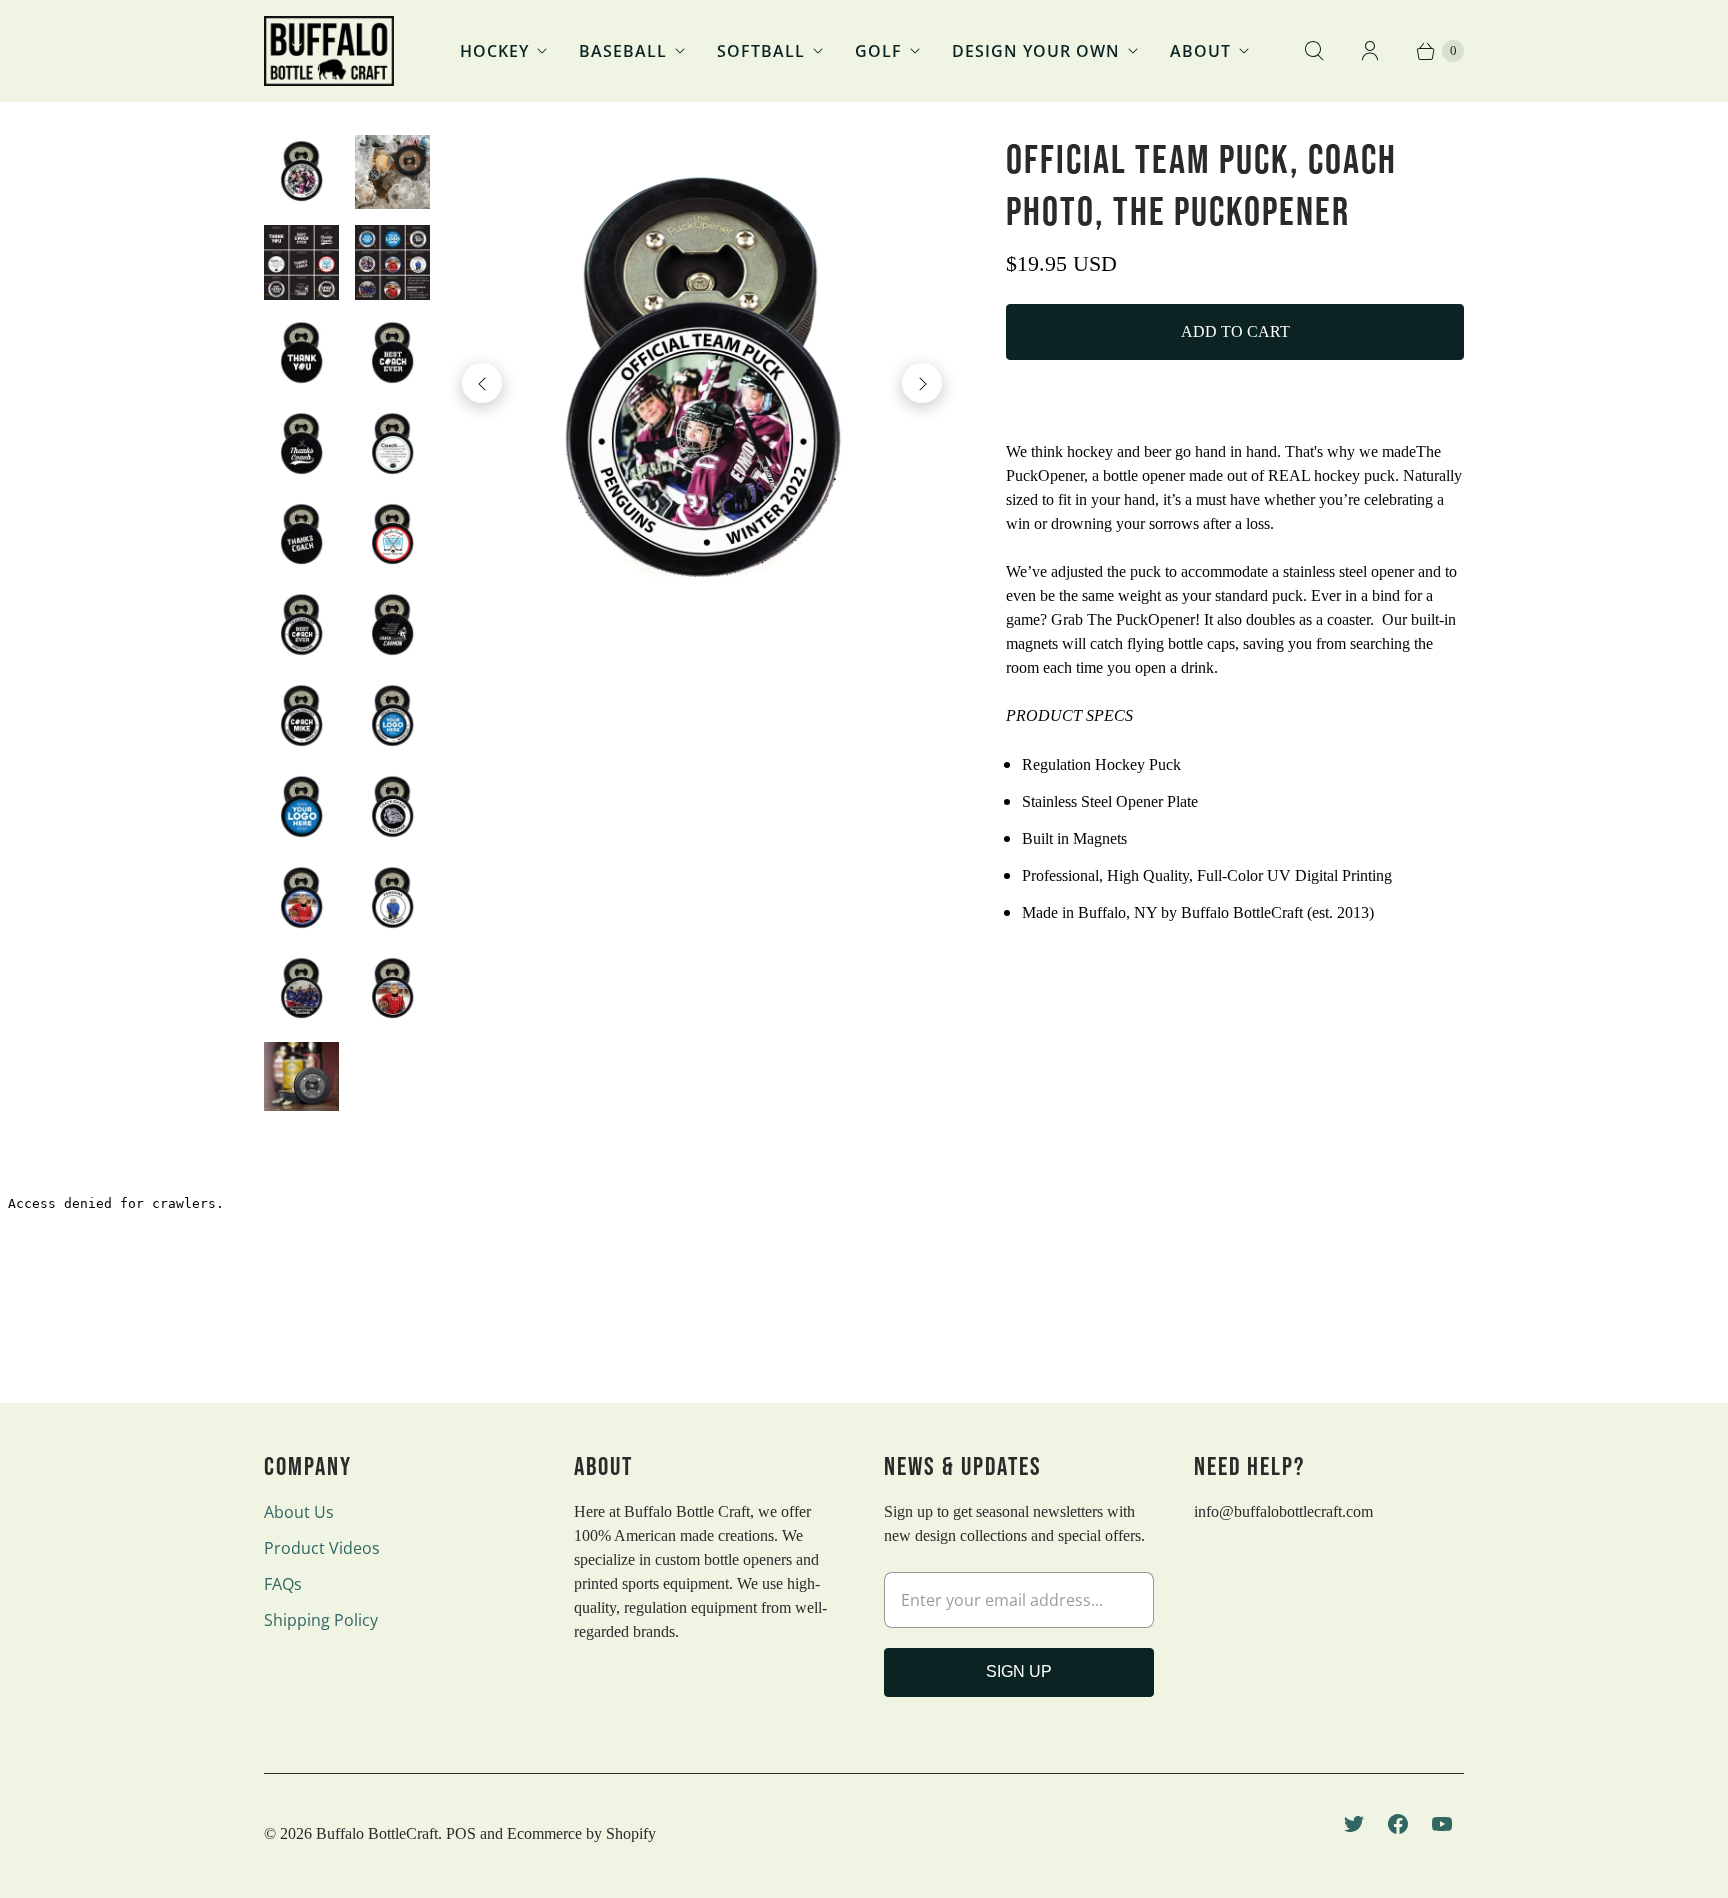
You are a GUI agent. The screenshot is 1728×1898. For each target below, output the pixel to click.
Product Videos (322, 1548)
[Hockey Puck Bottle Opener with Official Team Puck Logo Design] (702, 383)
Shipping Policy (321, 1620)
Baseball (623, 51)
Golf (878, 51)
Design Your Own (1036, 51)
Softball (761, 51)
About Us (299, 1512)
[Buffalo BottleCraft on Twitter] (1354, 1824)
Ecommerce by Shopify (581, 1833)
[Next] (922, 383)
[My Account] (1370, 51)
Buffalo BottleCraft (377, 1833)
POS (461, 1833)
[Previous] (482, 383)
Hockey (494, 51)
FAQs (283, 1584)
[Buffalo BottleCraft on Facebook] (1398, 1824)
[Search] (1314, 51)
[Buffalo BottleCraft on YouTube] (1442, 1824)
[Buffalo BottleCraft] (329, 51)
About (1200, 51)
